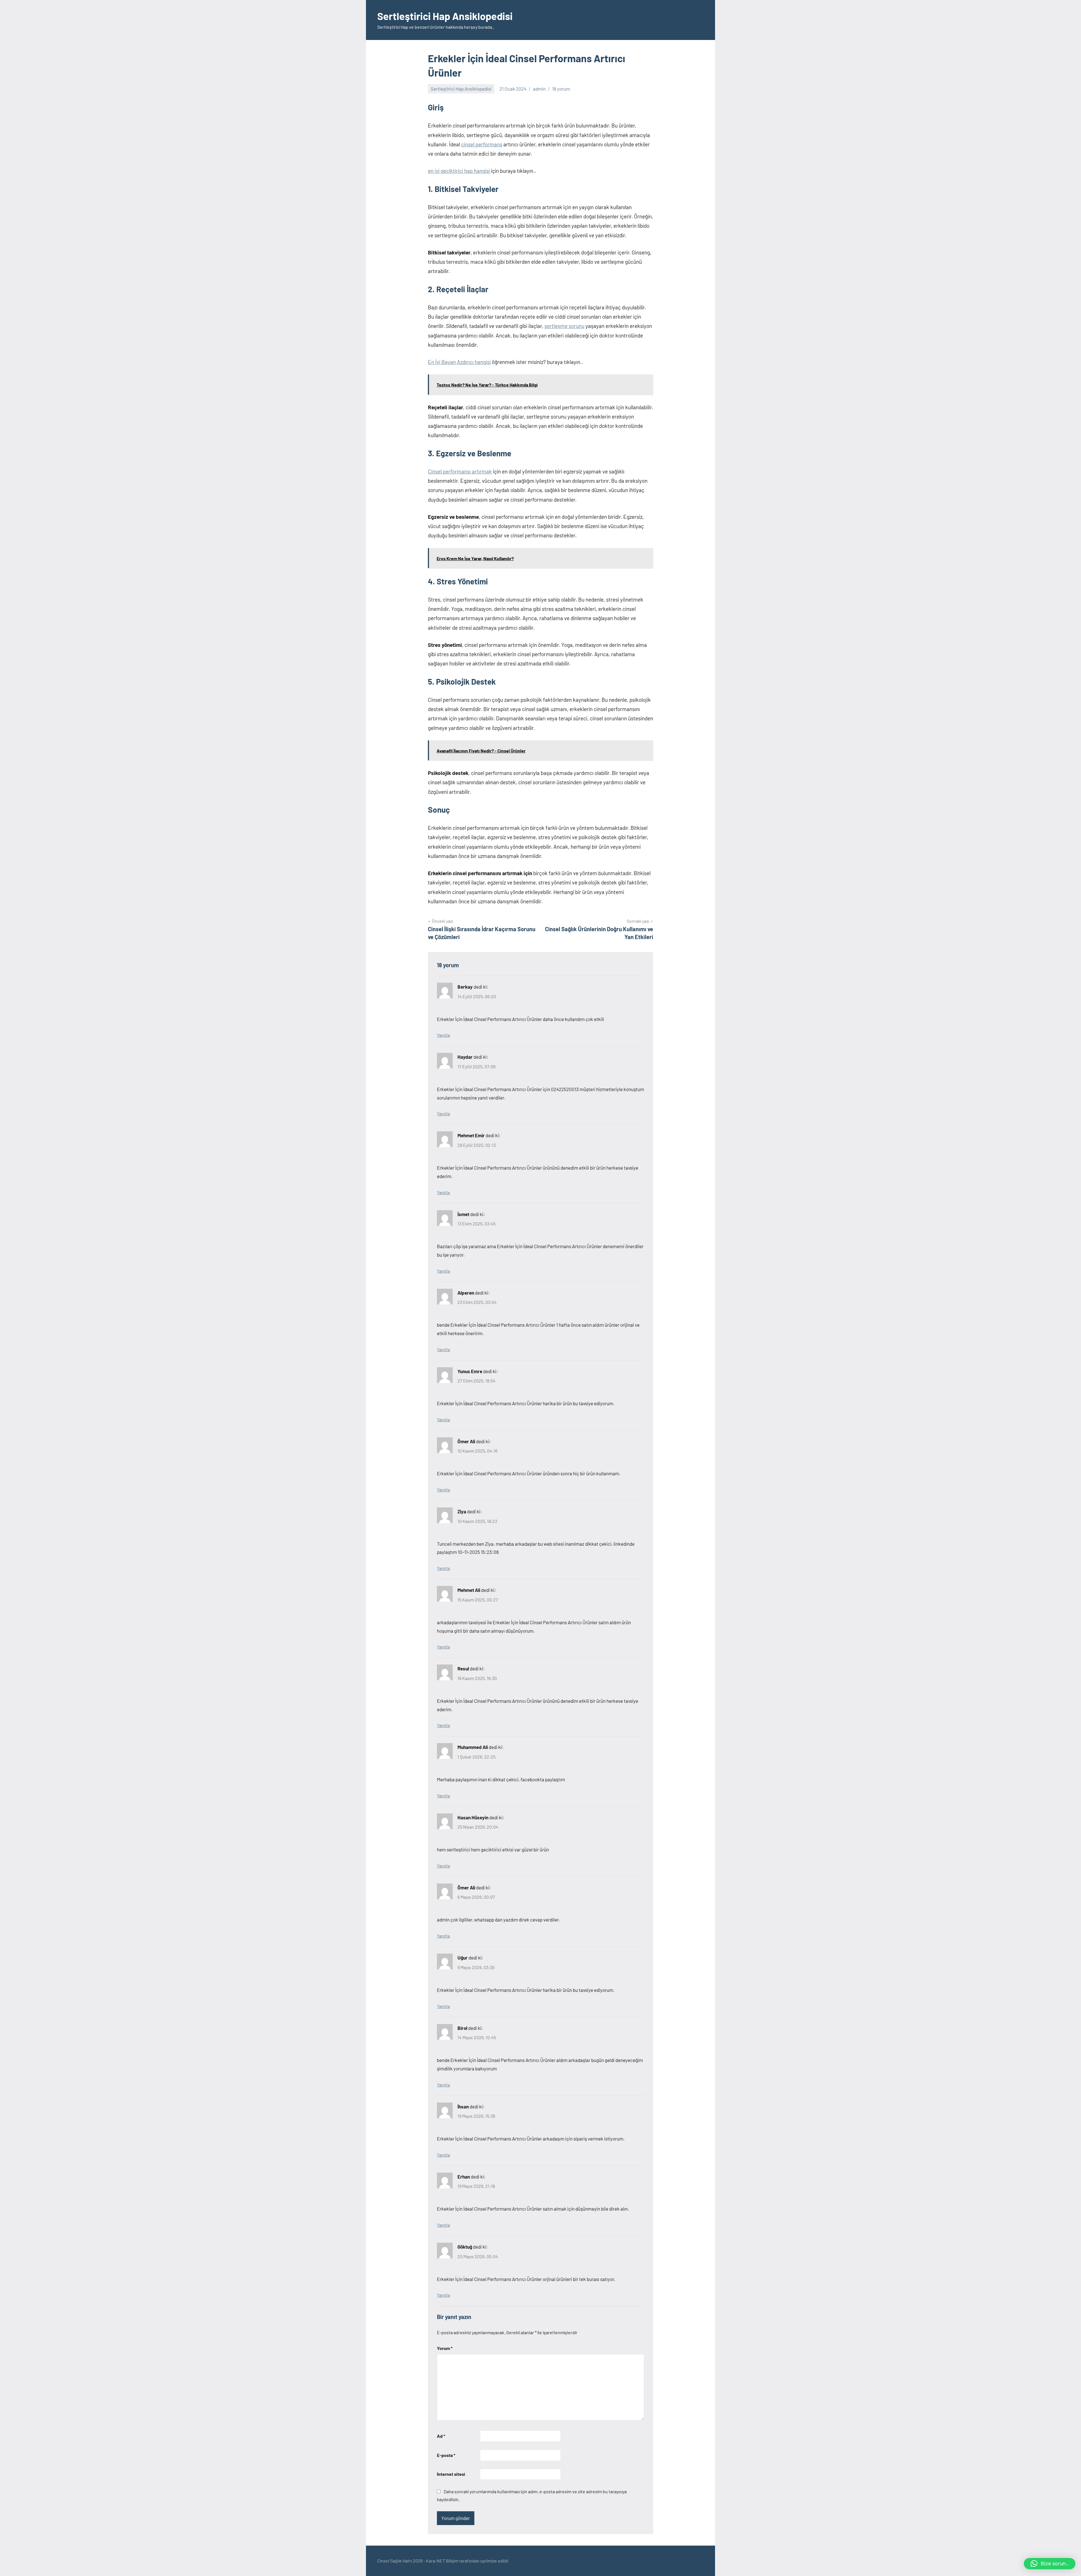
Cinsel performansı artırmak (460, 471)
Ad (441, 2436)
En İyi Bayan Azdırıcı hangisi (459, 362)
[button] (1050, 2564)
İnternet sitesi (451, 2474)
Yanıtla (443, 1035)
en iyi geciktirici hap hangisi (459, 171)
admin (539, 89)
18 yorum (561, 89)
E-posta (446, 2455)
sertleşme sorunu (564, 326)
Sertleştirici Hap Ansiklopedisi (445, 16)
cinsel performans (482, 144)
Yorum (445, 2348)
